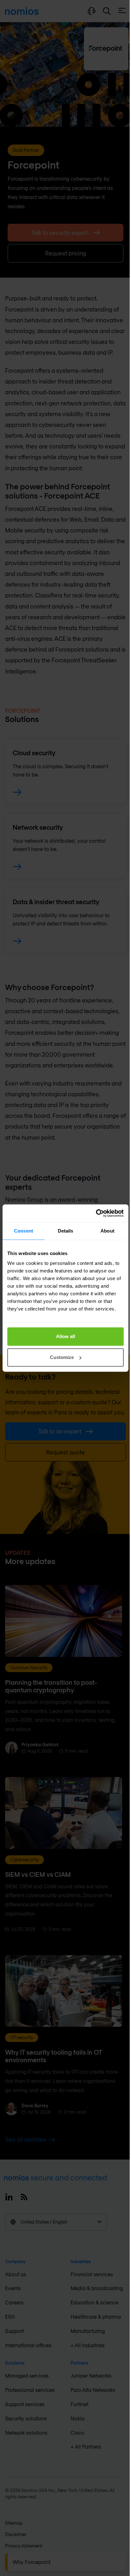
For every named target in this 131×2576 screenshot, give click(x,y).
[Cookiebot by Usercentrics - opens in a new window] (96, 1213)
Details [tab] (66, 1231)
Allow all (65, 1336)
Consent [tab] (24, 1231)
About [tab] (107, 1231)
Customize (62, 1357)
